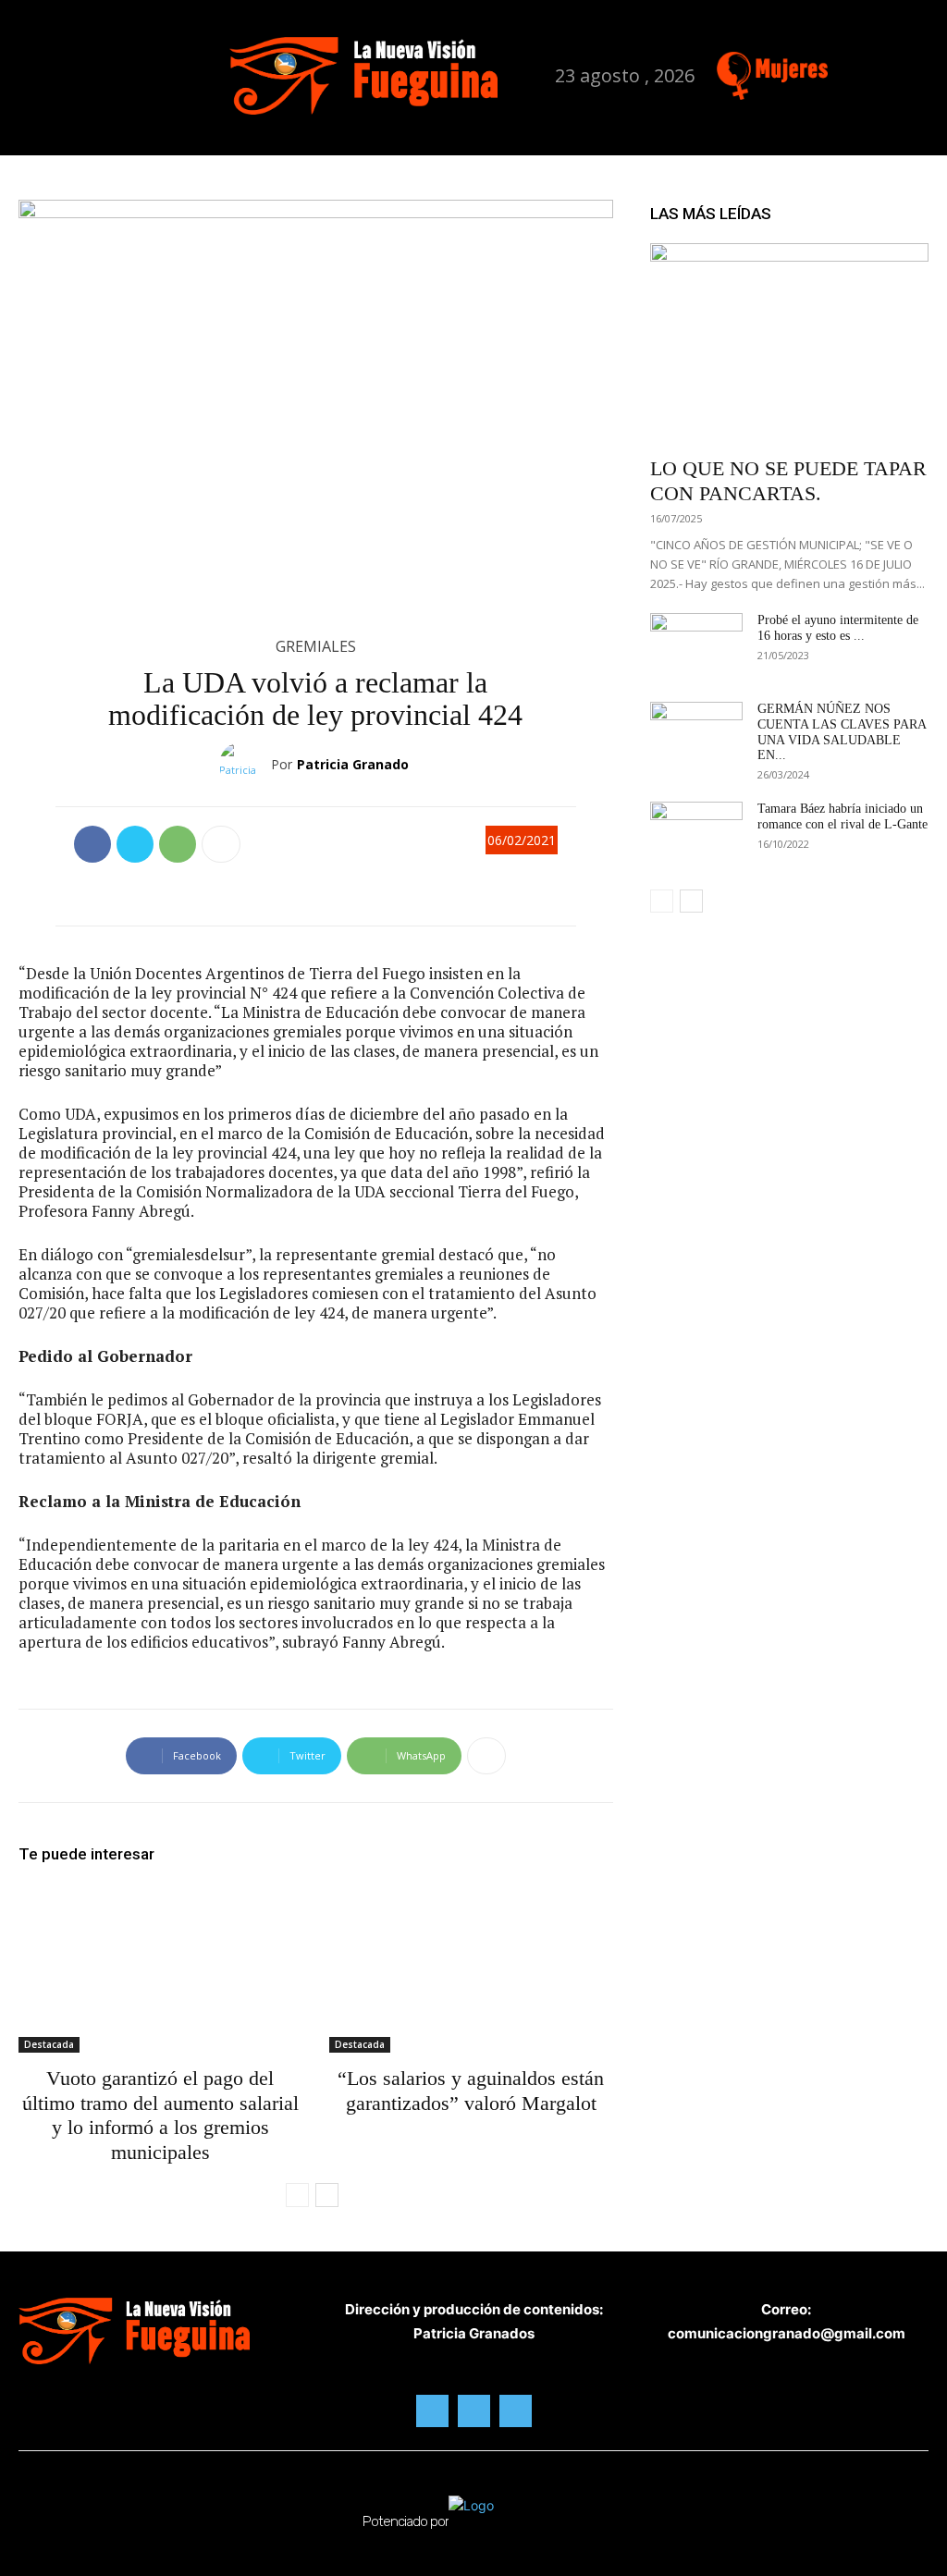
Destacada (49, 2044)
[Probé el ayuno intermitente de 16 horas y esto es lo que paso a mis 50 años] (696, 645)
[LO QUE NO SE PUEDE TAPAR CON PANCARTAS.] (789, 344)
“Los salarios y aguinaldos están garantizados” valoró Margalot (471, 2090)
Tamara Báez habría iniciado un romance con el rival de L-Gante (842, 816)
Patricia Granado (353, 764)
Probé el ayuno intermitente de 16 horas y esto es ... (838, 628)
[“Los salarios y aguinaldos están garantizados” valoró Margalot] (471, 1969)
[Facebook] (842, 68)
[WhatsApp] (178, 844)
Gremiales (316, 646)
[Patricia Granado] (245, 765)
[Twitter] (900, 68)
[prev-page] (297, 2195)
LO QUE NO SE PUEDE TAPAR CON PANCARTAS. (788, 480)
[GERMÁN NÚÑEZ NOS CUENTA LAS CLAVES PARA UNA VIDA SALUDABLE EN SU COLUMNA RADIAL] (696, 734)
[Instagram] (872, 68)
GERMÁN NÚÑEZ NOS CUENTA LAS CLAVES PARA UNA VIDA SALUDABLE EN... (842, 732)
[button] (229, 74)
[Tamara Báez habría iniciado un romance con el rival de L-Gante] (696, 834)
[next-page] (327, 2195)
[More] (221, 844)
